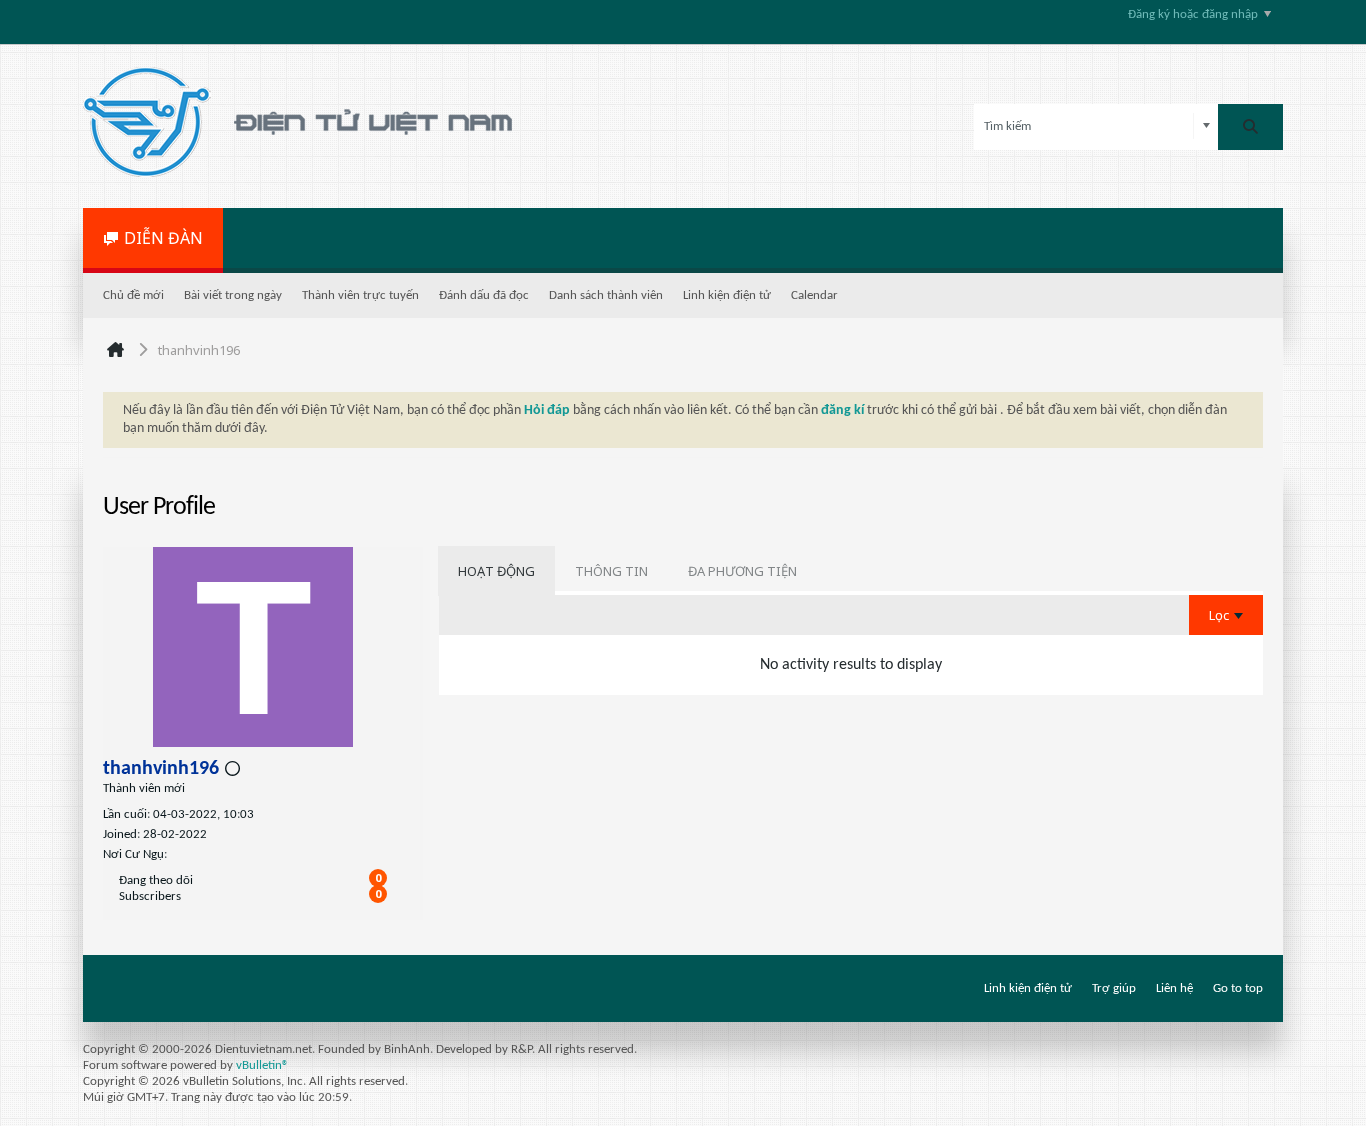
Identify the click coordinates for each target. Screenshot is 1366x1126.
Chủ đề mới (133, 295)
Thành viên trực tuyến (360, 295)
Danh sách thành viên (606, 295)
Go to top (1238, 988)
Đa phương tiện (742, 571)
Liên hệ (1174, 988)
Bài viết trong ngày (233, 295)
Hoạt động (496, 571)
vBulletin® (262, 1065)
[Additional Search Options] (1206, 126)
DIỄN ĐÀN (163, 238)
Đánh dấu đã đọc (484, 295)
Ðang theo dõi (156, 880)
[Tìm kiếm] (1250, 127)
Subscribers (150, 896)
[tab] (496, 571)
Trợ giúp (1114, 988)
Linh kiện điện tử (727, 295)
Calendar (814, 295)
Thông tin (611, 571)
